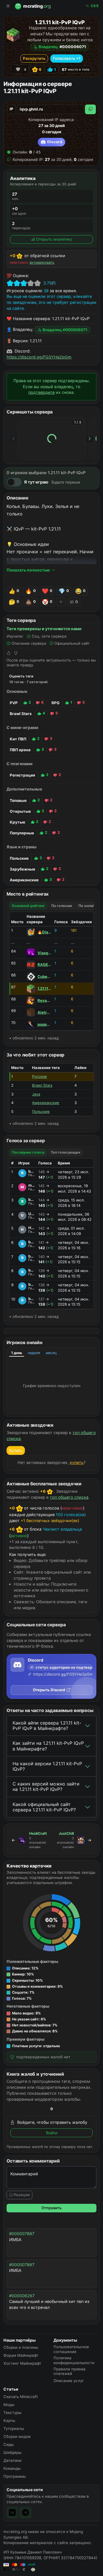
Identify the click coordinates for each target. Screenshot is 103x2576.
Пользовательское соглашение (71, 2349)
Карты (9, 2421)
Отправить (52, 2208)
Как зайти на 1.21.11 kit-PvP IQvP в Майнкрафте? (48, 1746)
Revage (44, 1000)
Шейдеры (12, 2452)
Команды (12, 2468)
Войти (52, 2133)
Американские (24, 880)
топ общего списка (69, 1497)
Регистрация (22, 775)
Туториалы (14, 2428)
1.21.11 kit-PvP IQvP (44, 988)
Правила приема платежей (70, 2371)
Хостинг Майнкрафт (22, 2363)
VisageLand (44, 953)
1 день (17, 1353)
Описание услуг (69, 2381)
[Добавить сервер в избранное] (18, 69)
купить (77, 1462)
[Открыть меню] (8, 6)
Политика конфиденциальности (74, 2360)
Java (36, 1094)
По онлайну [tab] (89, 906)
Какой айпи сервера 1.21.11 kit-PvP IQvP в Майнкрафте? (47, 1726)
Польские (19, 858)
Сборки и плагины (21, 2347)
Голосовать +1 (67, 58)
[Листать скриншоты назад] (13, 439)
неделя (34, 1353)
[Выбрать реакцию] (61, 602)
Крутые (17, 822)
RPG (56, 703)
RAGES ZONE (44, 965)
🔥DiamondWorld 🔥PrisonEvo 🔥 (44, 932)
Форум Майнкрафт (21, 2355)
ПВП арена (20, 750)
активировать (42, 262)
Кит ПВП (18, 739)
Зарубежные (22, 869)
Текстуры (12, 2413)
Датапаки (12, 2460)
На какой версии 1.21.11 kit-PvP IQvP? (47, 1766)
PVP (14, 703)
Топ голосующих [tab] (66, 1152)
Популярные (22, 833)
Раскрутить (34, 58)
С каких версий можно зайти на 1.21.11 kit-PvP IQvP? (46, 1786)
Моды (9, 2405)
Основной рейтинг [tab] (28, 906)
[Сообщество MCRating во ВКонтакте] (12, 2512)
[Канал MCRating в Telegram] (25, 2512)
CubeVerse (44, 976)
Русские (39, 1076)
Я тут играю (36, 482)
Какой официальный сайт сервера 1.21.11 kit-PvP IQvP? (44, 1807)
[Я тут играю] (14, 482)
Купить (16, 1450)
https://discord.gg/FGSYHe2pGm (39, 357)
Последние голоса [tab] (28, 1152)
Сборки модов (17, 2436)
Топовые (18, 800)
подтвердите (41, 392)
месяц (51, 1353)
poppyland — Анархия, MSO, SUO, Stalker (44, 1024)
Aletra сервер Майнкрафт (44, 1012)
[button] (51, 1968)
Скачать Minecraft (21, 2397)
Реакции (21, 2195)
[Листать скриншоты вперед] (90, 439)
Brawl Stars (21, 714)
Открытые (20, 811)
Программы (15, 2476)
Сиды (9, 2444)
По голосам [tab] (62, 906)
